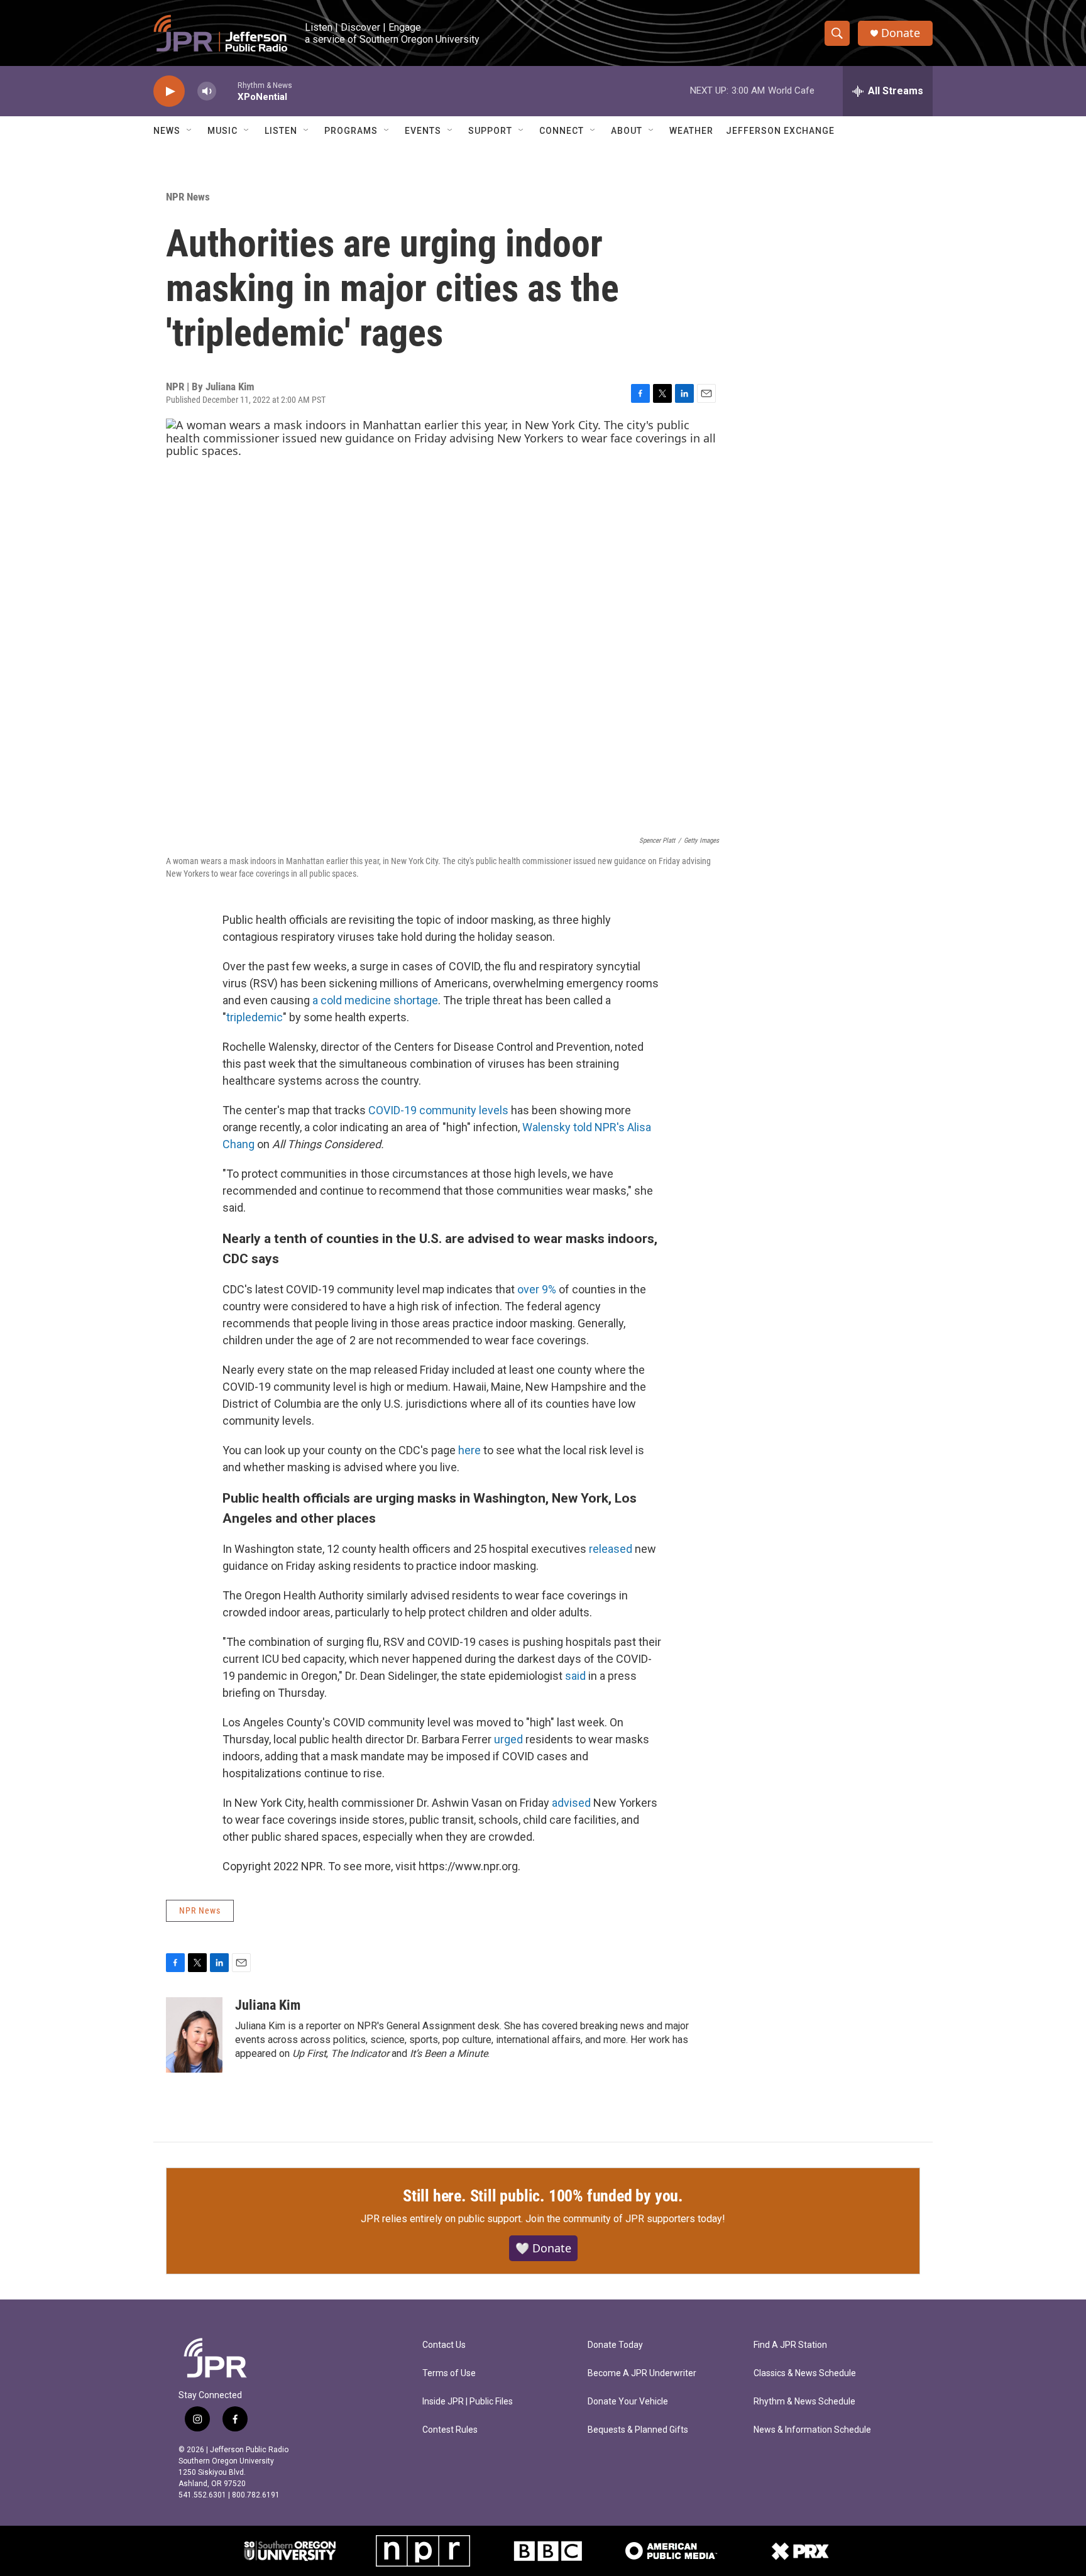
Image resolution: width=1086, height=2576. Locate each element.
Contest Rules (450, 2430)
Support (490, 131)
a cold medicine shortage (375, 1000)
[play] (169, 91)
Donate (901, 33)
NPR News (188, 197)
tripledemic (255, 1017)
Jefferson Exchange (780, 131)
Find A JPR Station (790, 2345)
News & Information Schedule (812, 2430)
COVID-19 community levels (438, 1110)
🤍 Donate (543, 2248)
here (469, 1450)
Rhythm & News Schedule (804, 2402)
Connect (562, 131)
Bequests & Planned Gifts (638, 2430)
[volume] (207, 91)
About (627, 131)
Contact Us (444, 2345)
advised (571, 1803)
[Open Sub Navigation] (190, 131)
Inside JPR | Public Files (468, 2402)
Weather (691, 131)
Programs (351, 131)
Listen (281, 131)
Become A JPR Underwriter (642, 2373)
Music (222, 131)
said (575, 1676)
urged (508, 1739)
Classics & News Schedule (805, 2373)
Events (423, 131)
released (611, 1549)
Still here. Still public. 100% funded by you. (543, 2196)
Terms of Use (449, 2373)
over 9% (537, 1289)
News (167, 131)
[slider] (227, 91)
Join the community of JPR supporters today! (625, 2219)
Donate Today (615, 2345)
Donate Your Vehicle (628, 2402)
